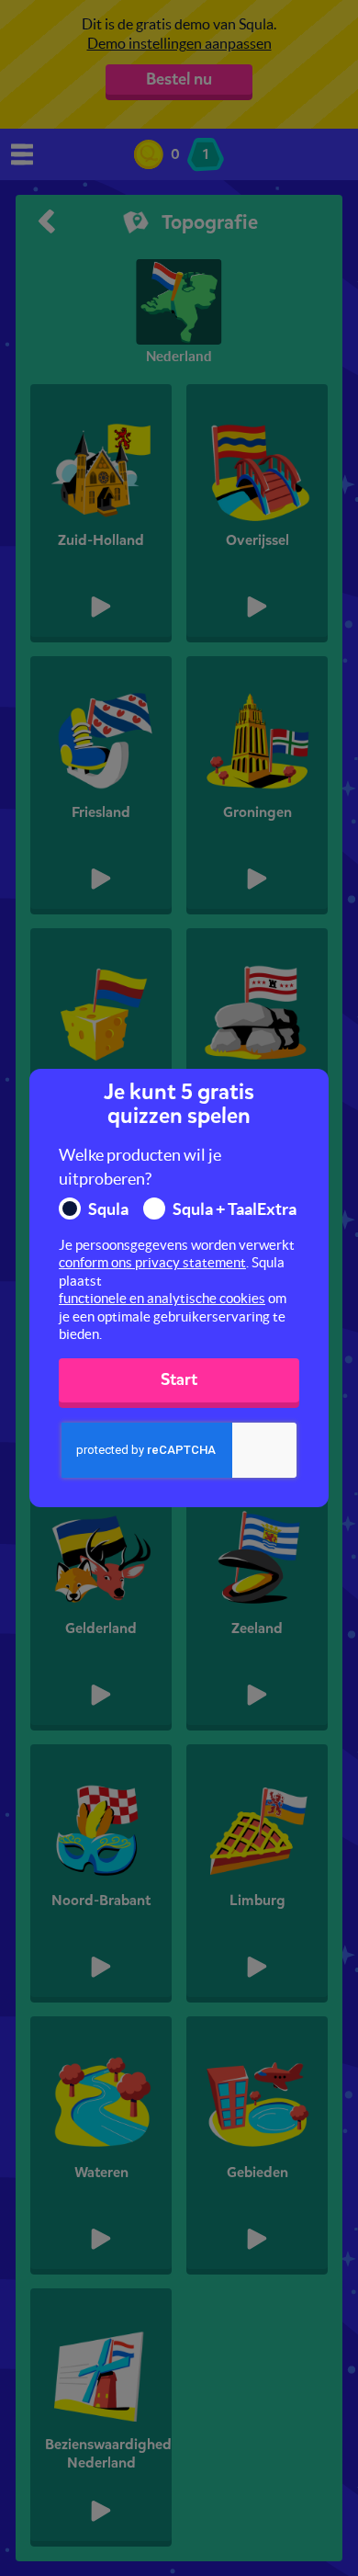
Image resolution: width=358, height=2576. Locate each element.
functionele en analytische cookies (162, 1298)
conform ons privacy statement (152, 1262)
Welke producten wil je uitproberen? (140, 1167)
